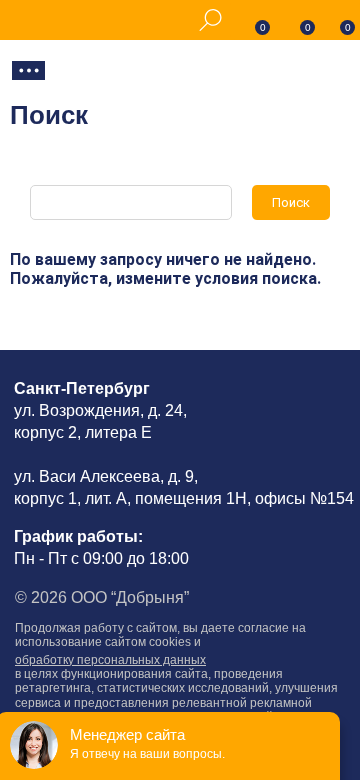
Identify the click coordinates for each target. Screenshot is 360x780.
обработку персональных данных (110, 660)
